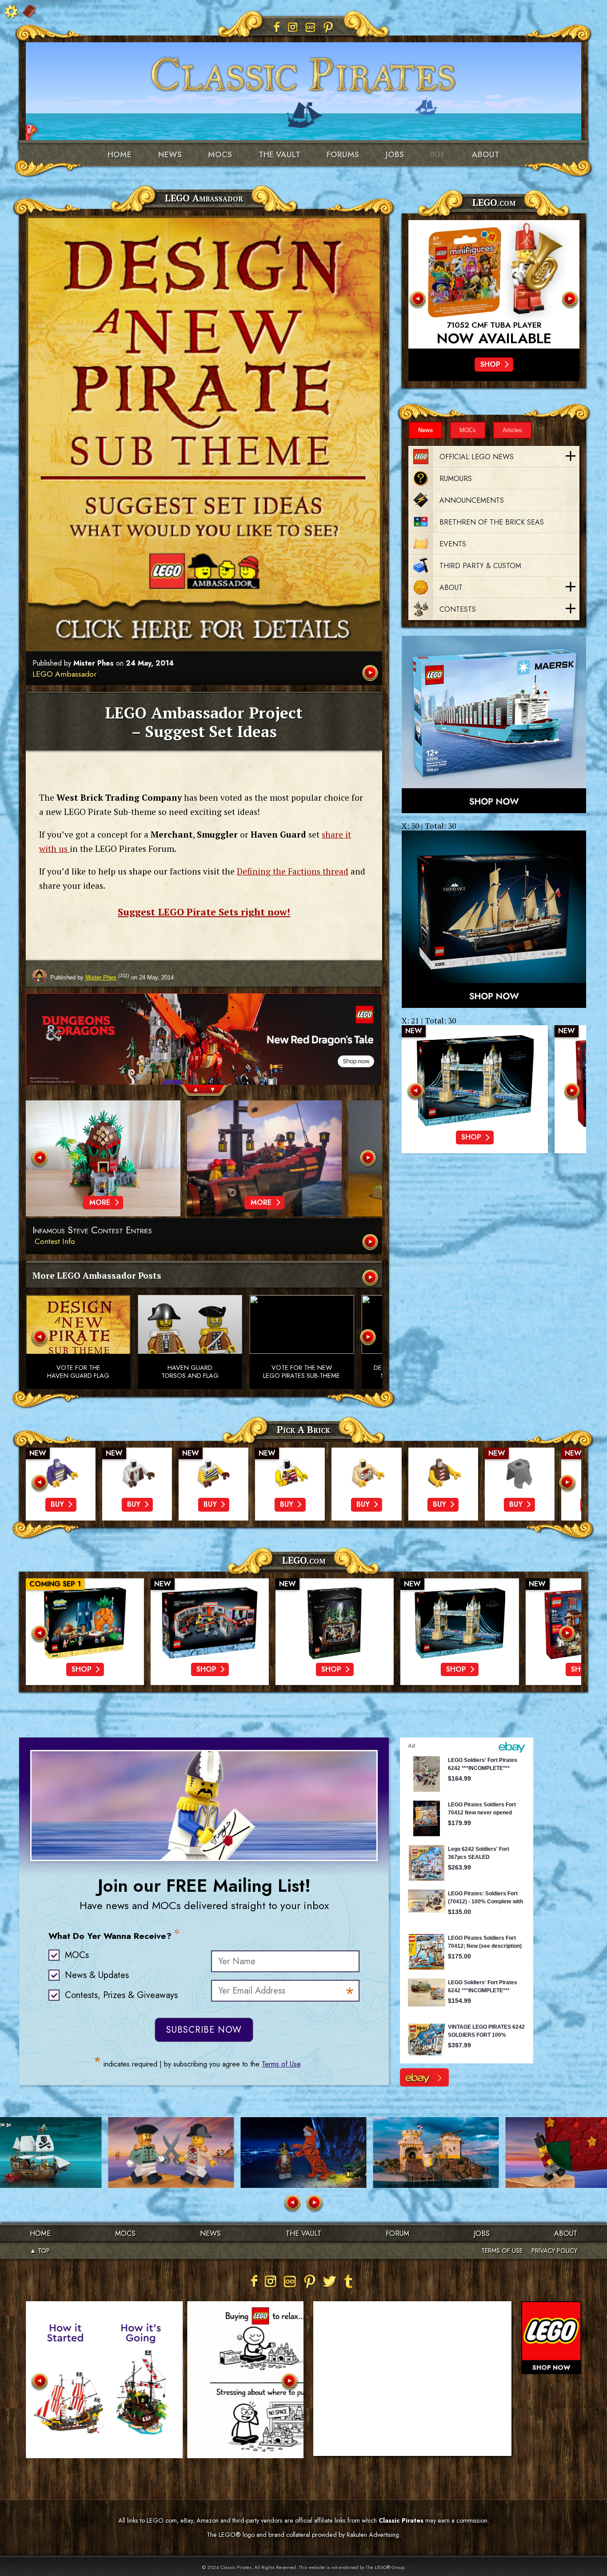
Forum (397, 2233)
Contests (458, 609)
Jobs (395, 155)
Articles (512, 430)
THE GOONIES (494, 325)
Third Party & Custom (480, 566)
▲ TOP (40, 2251)
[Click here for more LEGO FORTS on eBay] (424, 2077)
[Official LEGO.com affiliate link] (494, 284)
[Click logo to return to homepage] (303, 71)
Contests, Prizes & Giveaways (121, 1995)
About (486, 155)
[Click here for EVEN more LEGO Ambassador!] (371, 1278)
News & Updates (97, 1975)
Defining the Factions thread (293, 871)
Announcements (472, 500)
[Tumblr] (349, 2281)
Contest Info (55, 1241)
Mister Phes (94, 663)
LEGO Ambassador (64, 674)
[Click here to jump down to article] (204, 433)
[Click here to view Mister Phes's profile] (40, 977)
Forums (343, 155)
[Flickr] (311, 27)
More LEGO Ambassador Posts (97, 1275)
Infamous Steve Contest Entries (92, 1230)
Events (453, 544)
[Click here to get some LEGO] (494, 724)
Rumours (456, 479)
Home (120, 155)
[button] (191, 1091)
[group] (204, 1002)
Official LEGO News (477, 457)
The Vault (303, 2233)
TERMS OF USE (502, 2251)
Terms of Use (281, 2064)
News (170, 155)
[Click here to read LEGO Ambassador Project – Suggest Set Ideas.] (371, 674)
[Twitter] (329, 2281)
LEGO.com (304, 1560)
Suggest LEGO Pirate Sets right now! (204, 912)
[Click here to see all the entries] (371, 1243)
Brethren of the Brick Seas (492, 522)
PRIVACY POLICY (554, 2251)
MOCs (220, 155)
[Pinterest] (328, 27)
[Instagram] (293, 27)
